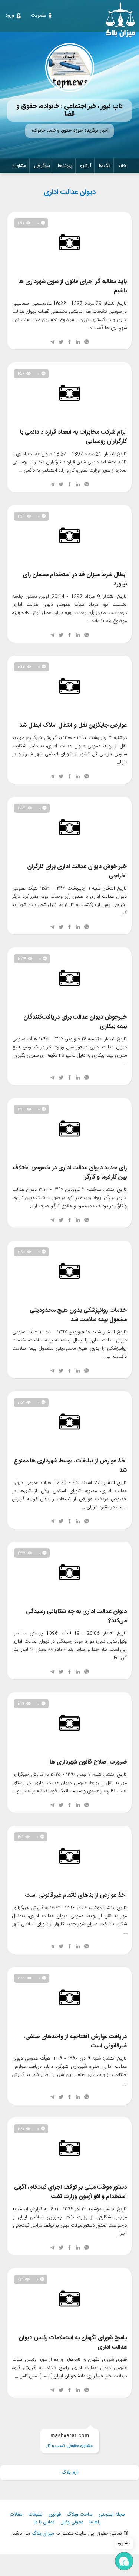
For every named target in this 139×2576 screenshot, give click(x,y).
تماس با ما (44, 2522)
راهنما (95, 2522)
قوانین (55, 2515)
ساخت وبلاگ (80, 2515)
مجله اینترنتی (112, 2515)
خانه (122, 166)
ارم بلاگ (70, 2472)
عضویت (38, 16)
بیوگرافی (42, 166)
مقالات (16, 2515)
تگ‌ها (105, 166)
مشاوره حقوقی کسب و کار (69, 2441)
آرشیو (86, 166)
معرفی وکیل (72, 2522)
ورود (10, 16)
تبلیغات (36, 2515)
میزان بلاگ (43, 2534)
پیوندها (65, 166)
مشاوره (19, 166)
